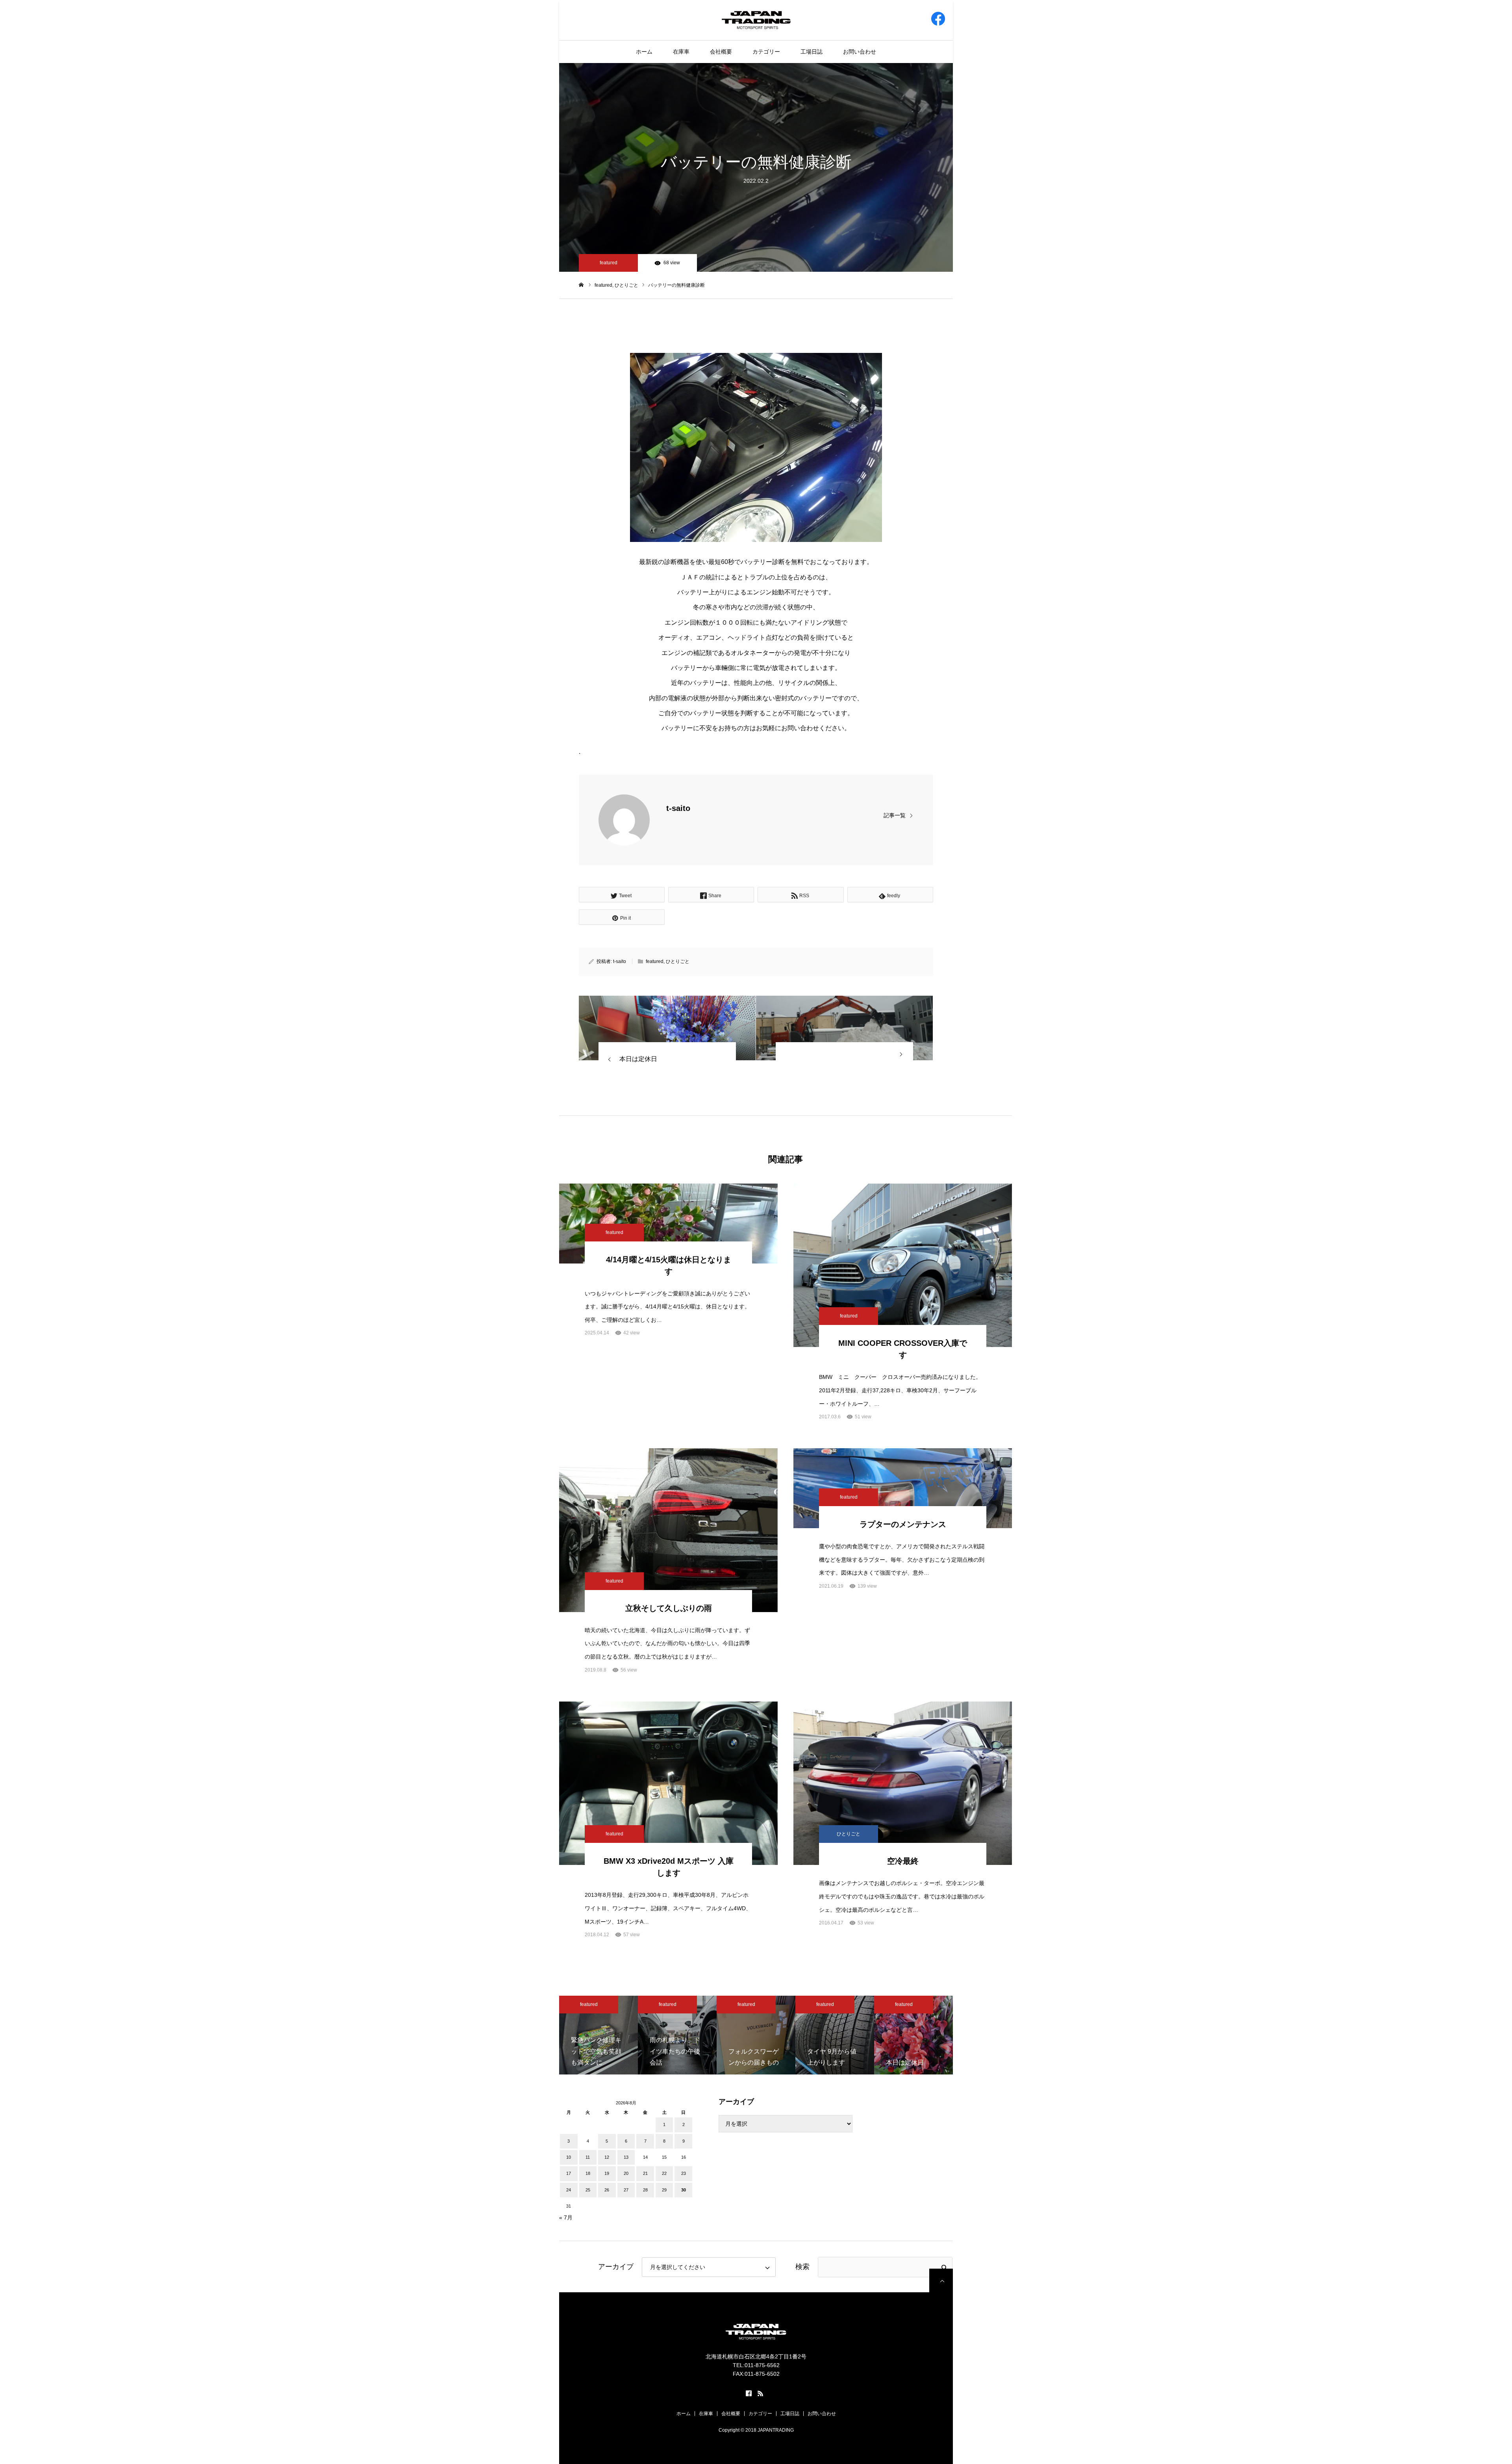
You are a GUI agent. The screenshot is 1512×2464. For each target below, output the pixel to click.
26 (607, 2190)
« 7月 (566, 2217)
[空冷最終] (903, 1783)
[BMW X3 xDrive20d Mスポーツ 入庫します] (668, 1783)
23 (684, 2173)
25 (588, 2190)
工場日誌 (812, 52)
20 (626, 2173)
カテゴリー (766, 52)
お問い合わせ (860, 52)
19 (607, 2173)
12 (607, 2157)
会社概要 (721, 52)
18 (588, 2173)
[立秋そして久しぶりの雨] (668, 1530)
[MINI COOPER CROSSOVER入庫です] (903, 1265)
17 (569, 2173)
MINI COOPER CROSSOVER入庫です (903, 1349)
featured (609, 263)
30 (684, 2190)
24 (569, 2190)
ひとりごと (678, 961)
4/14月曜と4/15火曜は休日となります (669, 1265)
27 (626, 2190)
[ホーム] (581, 285)
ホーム (644, 52)
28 (645, 2190)
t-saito (678, 808)
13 (626, 2157)
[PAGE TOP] (941, 2280)
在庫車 (681, 52)
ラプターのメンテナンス (903, 1524)
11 (588, 2157)
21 (645, 2173)
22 (664, 2173)
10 (569, 2157)
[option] (598, 2035)
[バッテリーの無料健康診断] (667, 1028)
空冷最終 (903, 1861)
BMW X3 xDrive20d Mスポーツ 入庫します (669, 1867)
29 (664, 2190)
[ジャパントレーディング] (756, 20)
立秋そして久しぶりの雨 (669, 1608)
